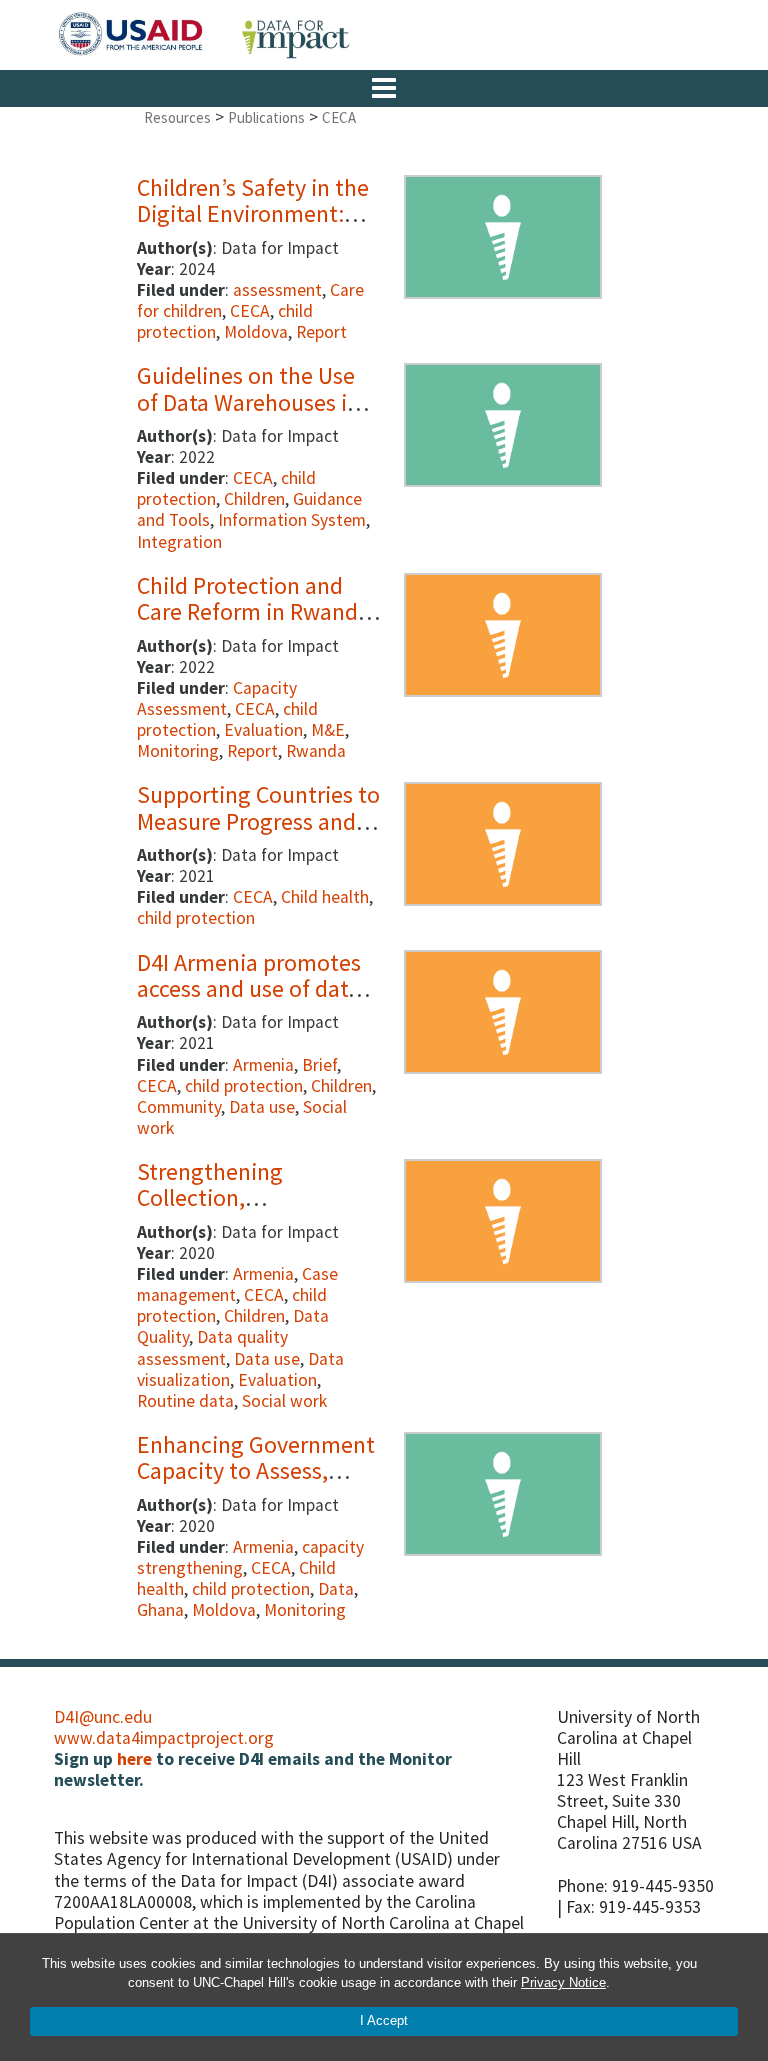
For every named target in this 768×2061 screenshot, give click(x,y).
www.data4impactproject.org (164, 1738)
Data (336, 1589)
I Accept (384, 2020)
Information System (292, 520)
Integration (179, 542)
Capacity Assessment (217, 698)
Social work (284, 1401)
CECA (250, 311)
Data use (262, 1107)
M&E (328, 730)
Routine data (185, 1401)
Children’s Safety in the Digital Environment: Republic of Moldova (253, 214)
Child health (325, 897)
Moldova (256, 332)
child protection (196, 918)
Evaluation (263, 730)
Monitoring (178, 751)
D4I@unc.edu (103, 1717)
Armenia (263, 1065)
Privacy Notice (563, 1982)
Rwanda (316, 751)
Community (179, 1107)
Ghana (160, 1610)
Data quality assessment (212, 1347)
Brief (319, 1065)
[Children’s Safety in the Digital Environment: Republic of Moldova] (503, 233)
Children (254, 499)
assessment (277, 290)
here (134, 1759)
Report (321, 332)
